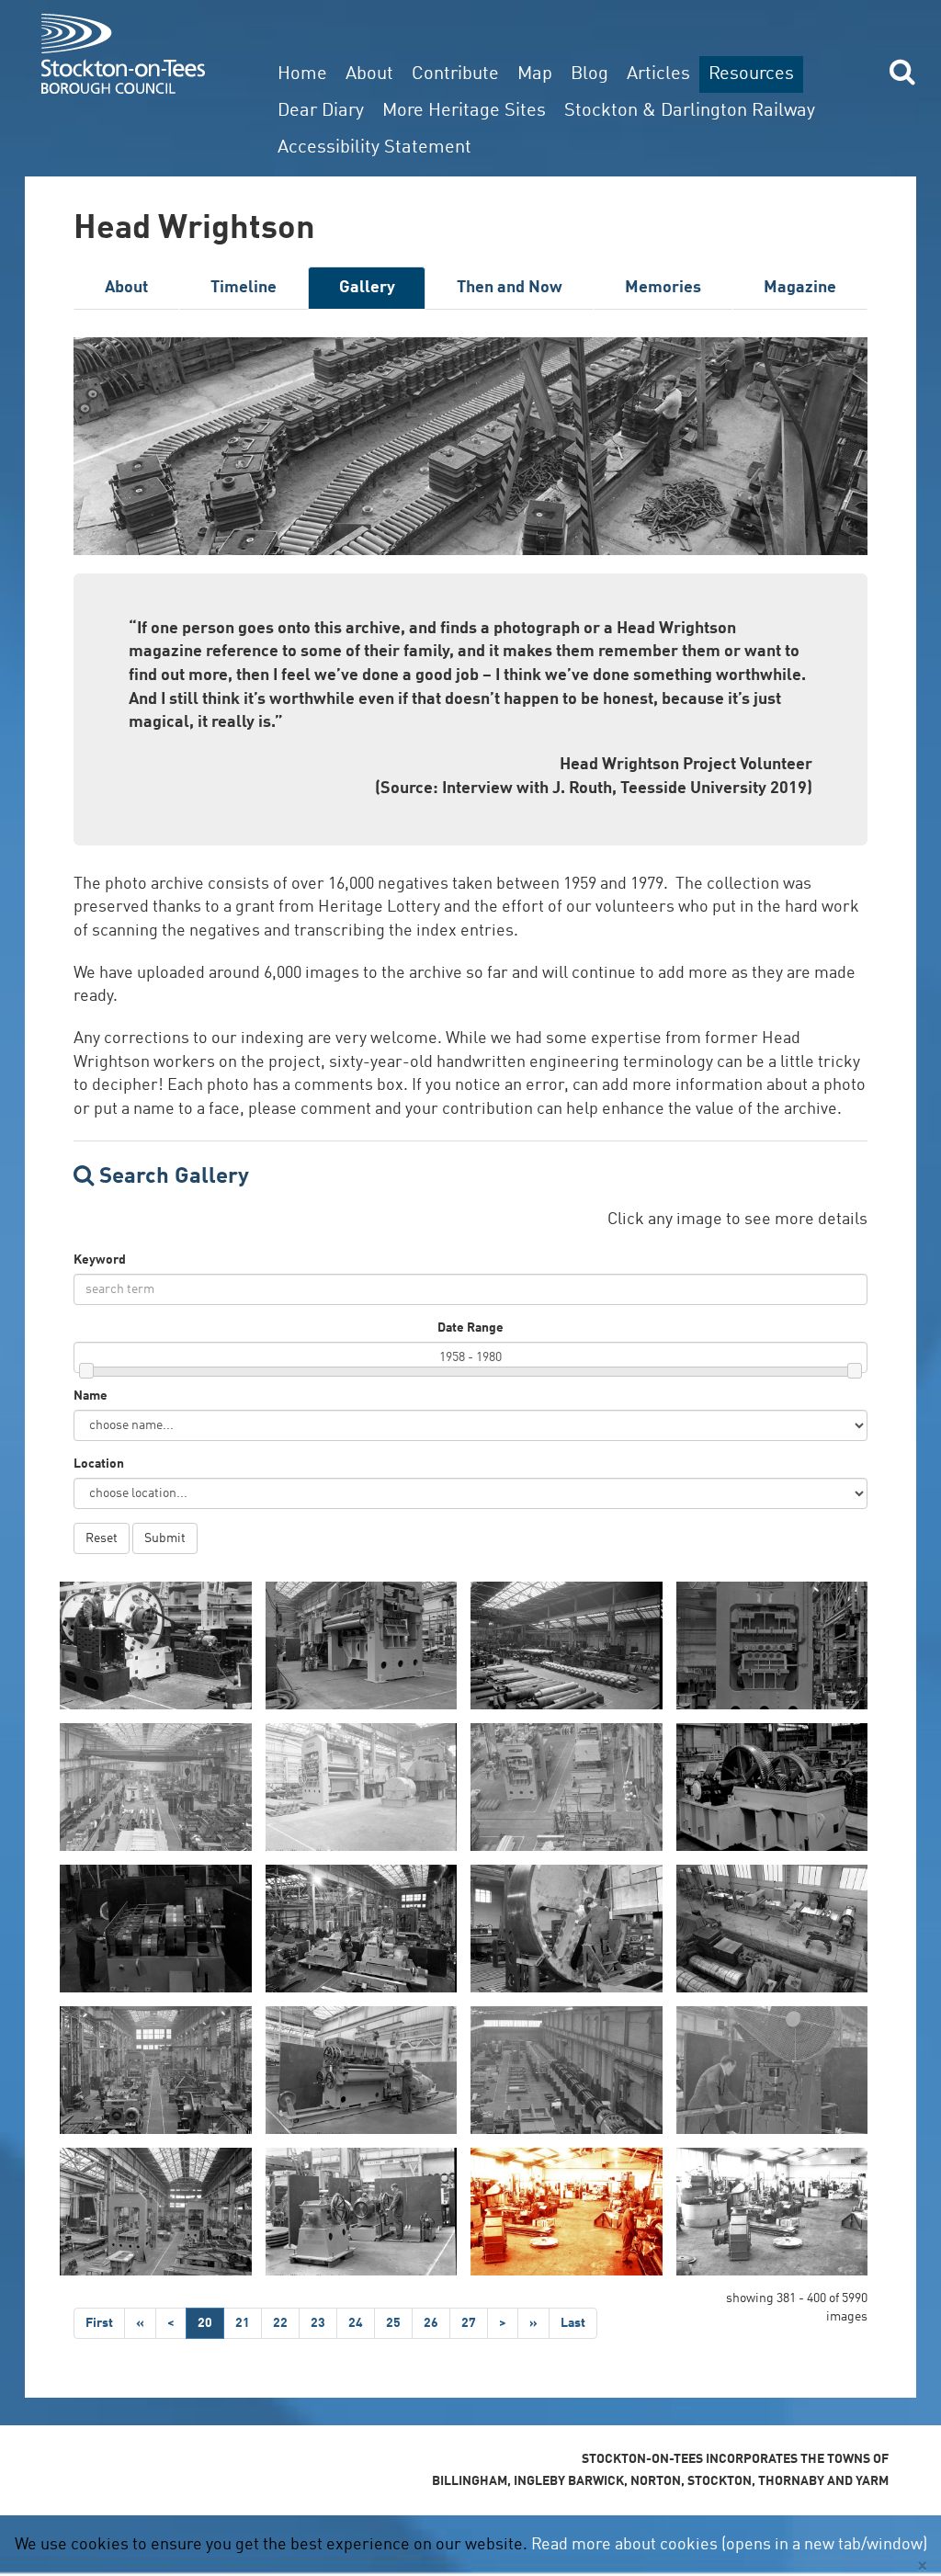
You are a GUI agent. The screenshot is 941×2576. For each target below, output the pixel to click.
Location (99, 1464)
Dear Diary (321, 111)
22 (280, 2323)
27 (469, 2323)
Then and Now (510, 288)
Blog (590, 74)
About (369, 74)
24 (356, 2323)
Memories (663, 288)
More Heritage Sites (464, 111)
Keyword (100, 1260)
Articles (658, 74)
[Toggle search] (902, 71)
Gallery (367, 288)
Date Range (470, 1328)
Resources (751, 74)
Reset (102, 1538)
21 (243, 2323)
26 (431, 2323)
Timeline (244, 288)
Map (535, 74)
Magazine (800, 288)
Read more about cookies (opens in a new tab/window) (729, 2545)
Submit (165, 1538)
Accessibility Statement (374, 148)
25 (393, 2323)
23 (318, 2323)
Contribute (455, 74)
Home (302, 74)
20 (205, 2323)
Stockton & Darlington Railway (690, 111)
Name (91, 1396)
